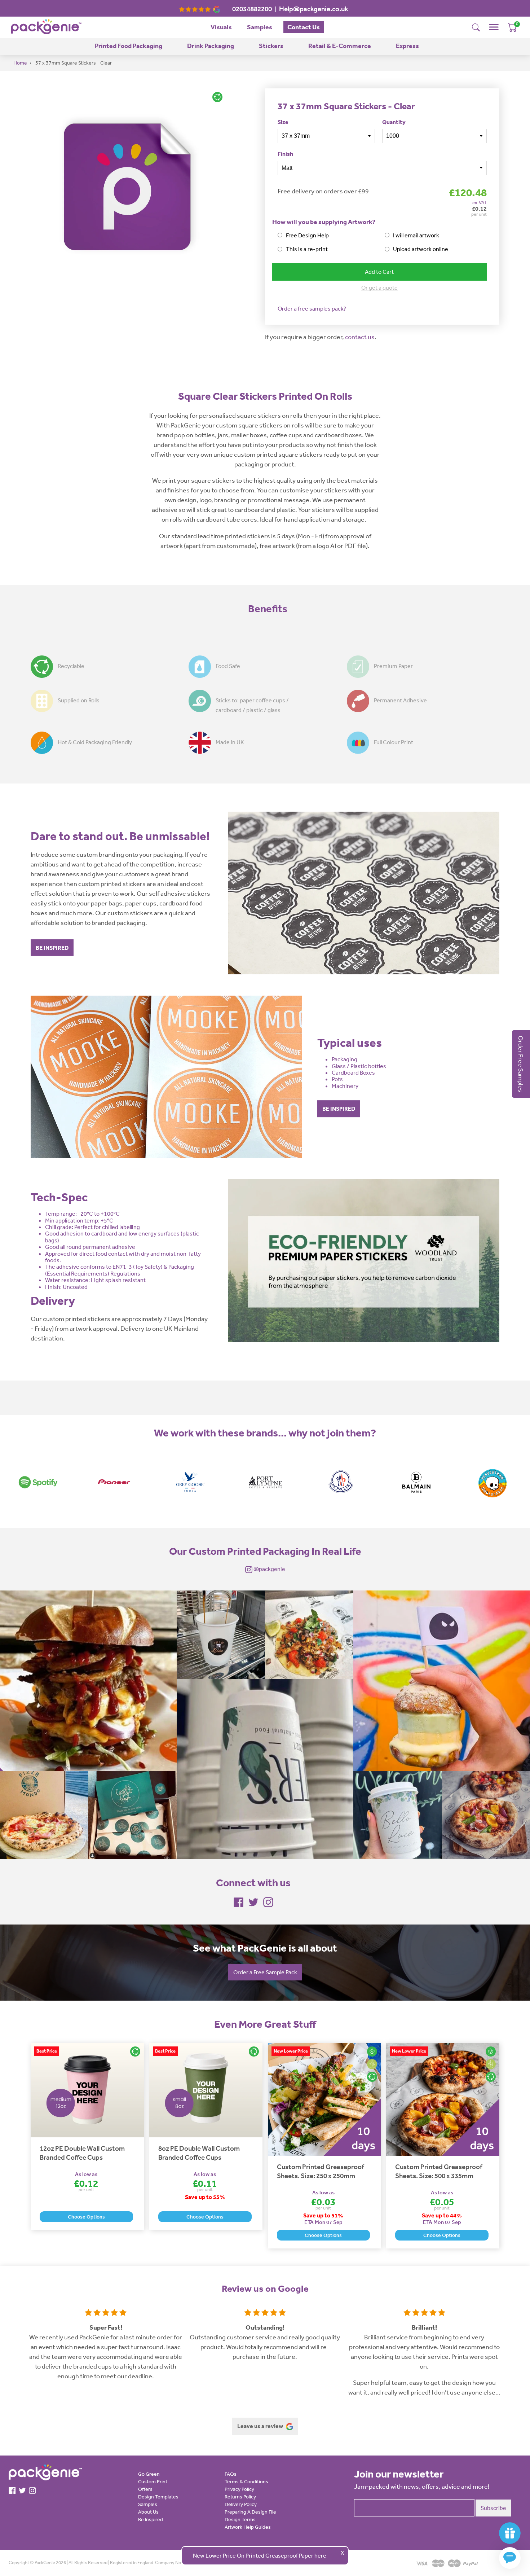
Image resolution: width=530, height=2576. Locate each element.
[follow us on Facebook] (239, 1901)
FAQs (231, 2474)
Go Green (149, 2474)
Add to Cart (379, 272)
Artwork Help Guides (248, 2527)
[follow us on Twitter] (253, 1901)
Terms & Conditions (246, 2481)
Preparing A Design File (250, 2512)
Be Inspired (151, 2519)
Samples (260, 27)
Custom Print (153, 2481)
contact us (360, 337)
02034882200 (252, 9)
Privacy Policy (239, 2489)
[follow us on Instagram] (268, 1901)
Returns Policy (240, 2497)
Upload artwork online (421, 249)
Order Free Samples (521, 1064)
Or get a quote (379, 288)
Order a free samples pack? (312, 308)
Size (283, 122)
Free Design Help (307, 235)
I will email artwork (416, 235)
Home (20, 63)
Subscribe (493, 2508)
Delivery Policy (241, 2504)
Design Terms (240, 2519)
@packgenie (269, 1569)
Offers (145, 2489)
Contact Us (304, 27)
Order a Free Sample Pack (265, 1972)
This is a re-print (307, 249)
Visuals (221, 27)
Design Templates (158, 2497)
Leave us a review (261, 2426)
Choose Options (86, 2217)
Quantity (394, 122)
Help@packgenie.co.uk (314, 9)
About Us (148, 2512)
